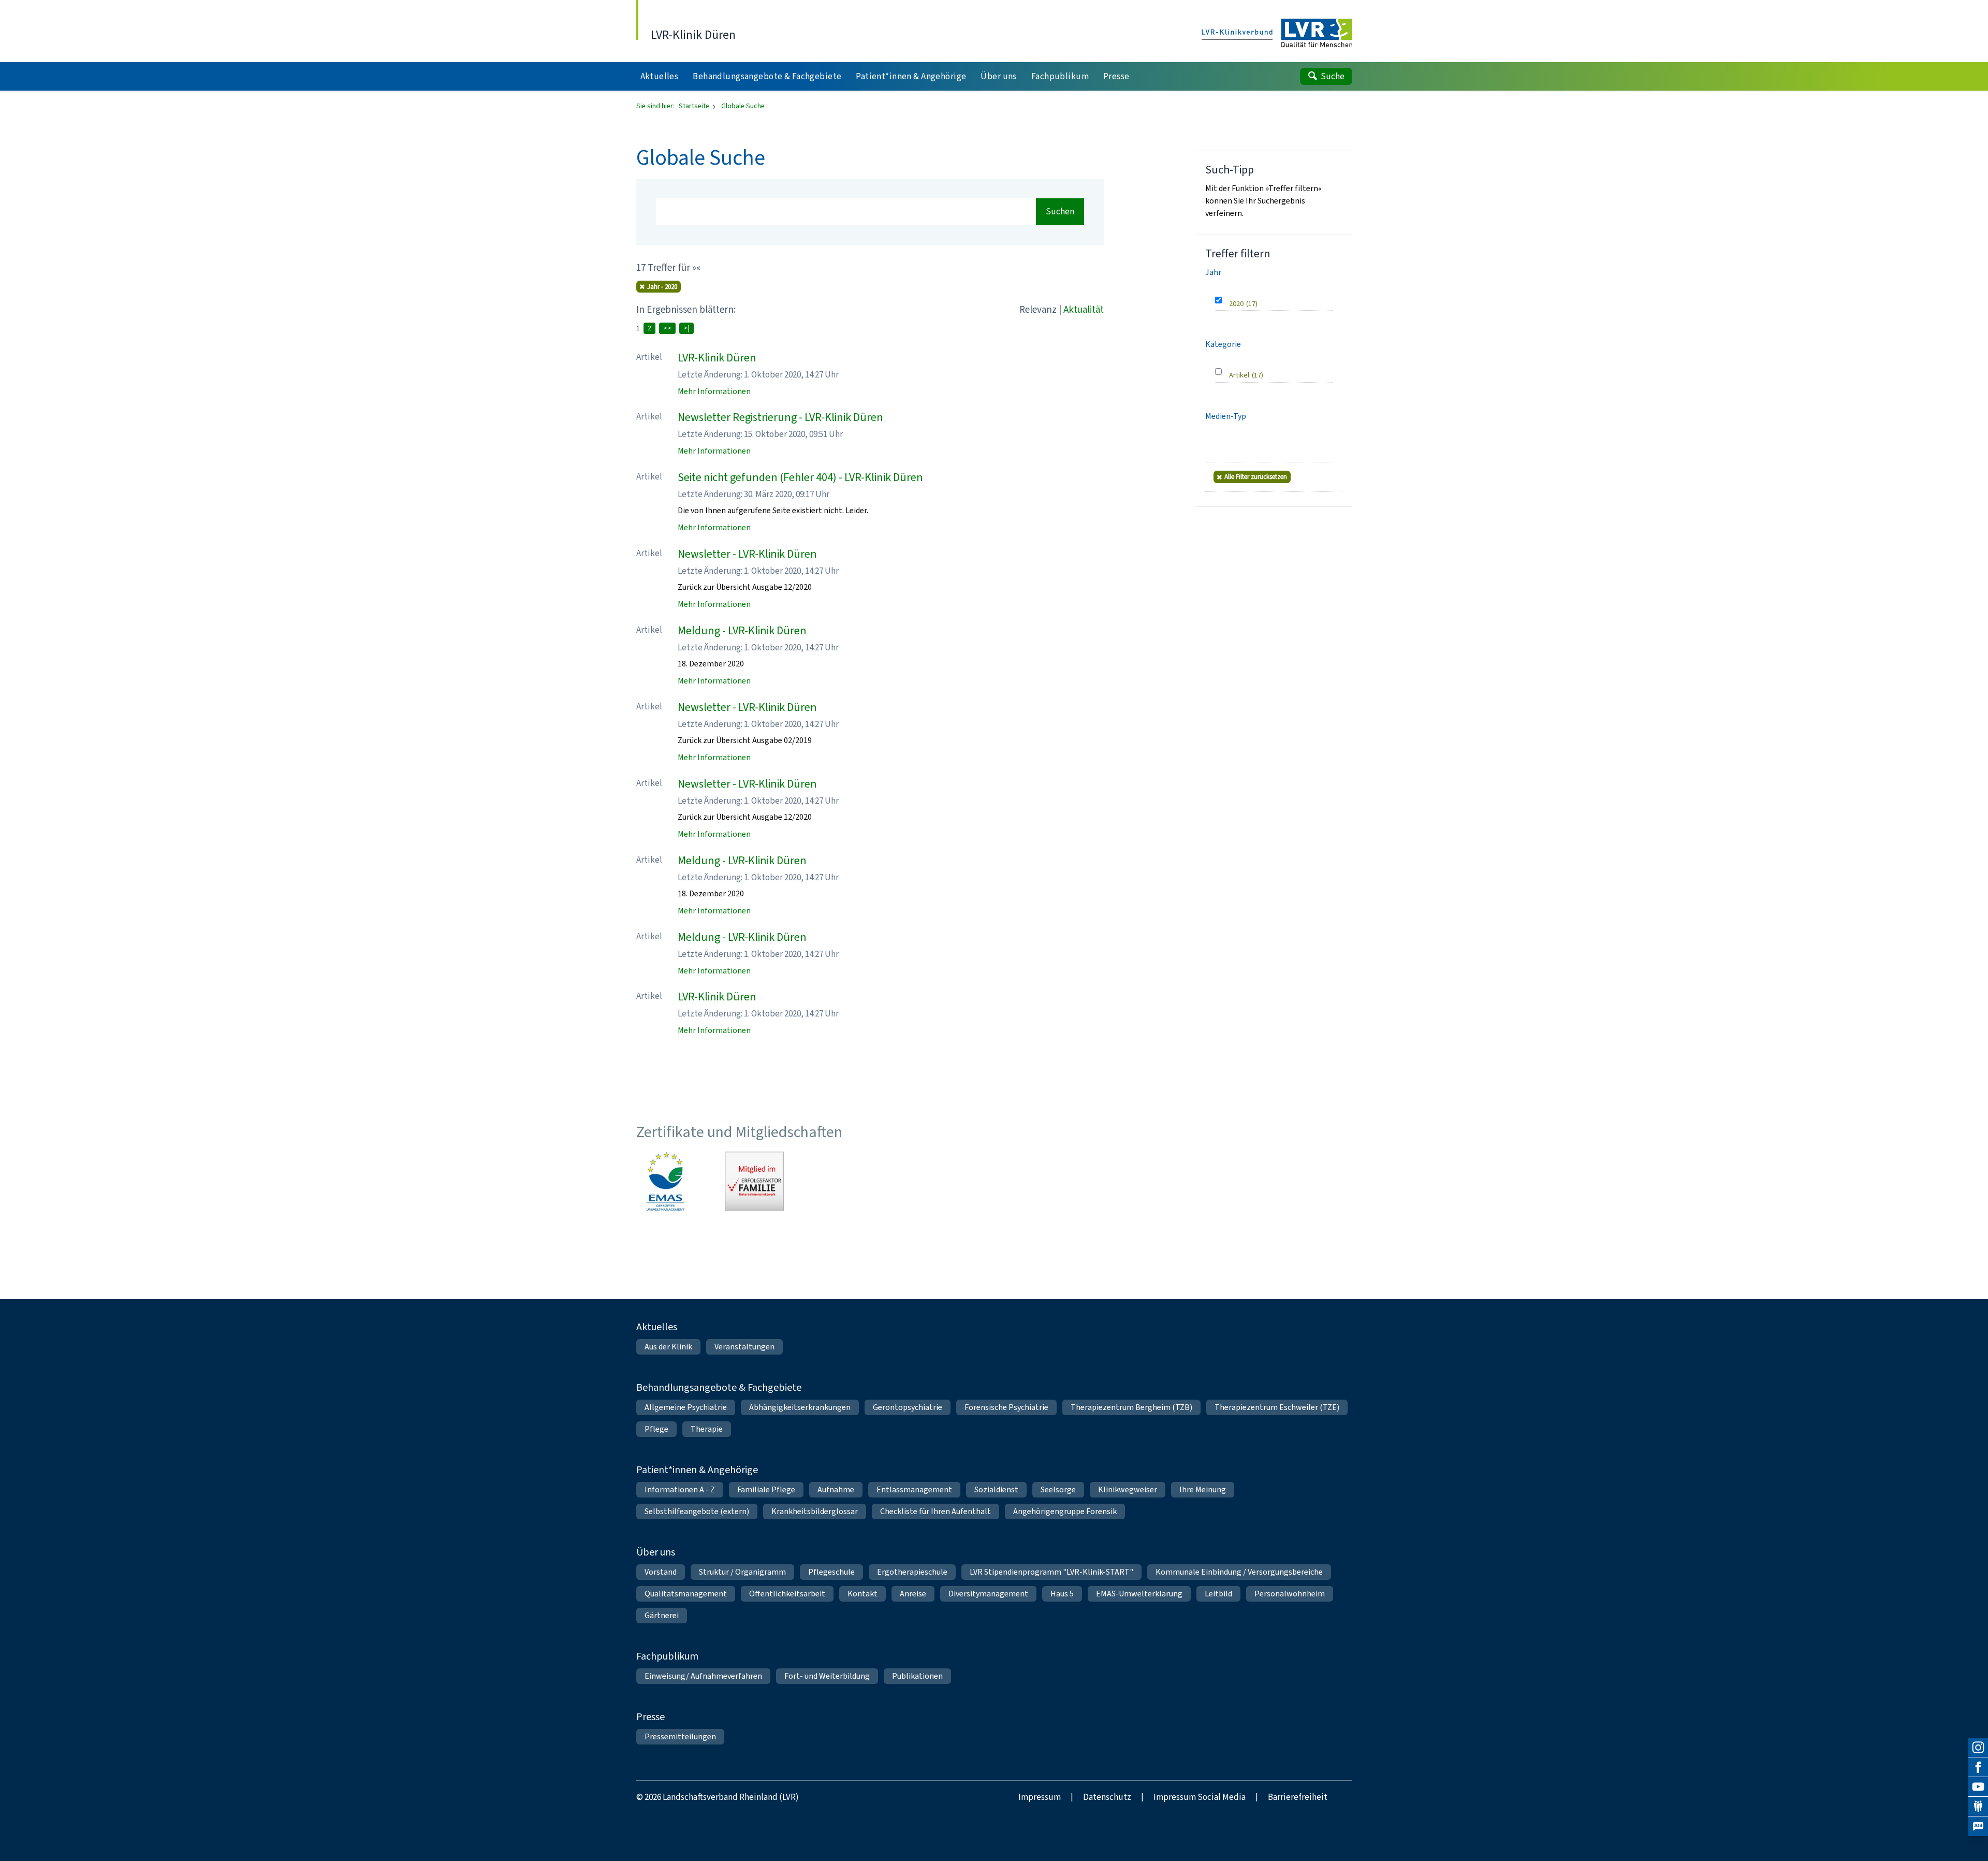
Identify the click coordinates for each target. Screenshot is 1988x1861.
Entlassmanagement (914, 1489)
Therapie (707, 1429)
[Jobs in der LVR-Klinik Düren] (1978, 1826)
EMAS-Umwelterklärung (1139, 1594)
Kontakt (863, 1594)
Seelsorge (1058, 1489)
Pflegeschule (831, 1572)
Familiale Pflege (766, 1489)
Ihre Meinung (1203, 1489)
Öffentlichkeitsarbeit (787, 1594)
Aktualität (1084, 309)
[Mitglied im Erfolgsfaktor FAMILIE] (754, 1181)
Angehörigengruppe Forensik (1065, 1511)
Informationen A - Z (680, 1489)
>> (667, 328)
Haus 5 (1062, 1594)
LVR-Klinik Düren (717, 358)
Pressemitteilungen (680, 1736)
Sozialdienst (996, 1489)
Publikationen (917, 1676)
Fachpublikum (667, 1656)
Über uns (656, 1552)
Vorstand (661, 1572)
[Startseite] (1277, 34)
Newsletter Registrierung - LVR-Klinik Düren (780, 417)
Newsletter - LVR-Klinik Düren (747, 554)
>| (686, 328)
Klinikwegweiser (1128, 1489)
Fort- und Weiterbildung (827, 1676)
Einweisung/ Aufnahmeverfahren (703, 1676)
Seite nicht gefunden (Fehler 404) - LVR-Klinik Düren (800, 477)
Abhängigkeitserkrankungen (800, 1407)
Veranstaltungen (744, 1347)
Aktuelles (657, 1327)
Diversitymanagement (988, 1594)
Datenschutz (1107, 1797)
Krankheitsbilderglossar (815, 1511)
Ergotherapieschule (912, 1572)
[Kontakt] (1978, 1807)
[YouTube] (1978, 1787)
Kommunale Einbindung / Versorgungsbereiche (1239, 1572)
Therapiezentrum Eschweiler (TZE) (1277, 1407)
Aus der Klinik (668, 1347)
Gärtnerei (662, 1615)
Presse (651, 1717)
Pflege (656, 1429)
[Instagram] (1978, 1748)
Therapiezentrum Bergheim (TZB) (1131, 1407)
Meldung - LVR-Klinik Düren (742, 630)
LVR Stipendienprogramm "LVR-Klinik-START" (1051, 1572)
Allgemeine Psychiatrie (686, 1407)
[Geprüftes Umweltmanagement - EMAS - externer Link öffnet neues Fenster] (666, 1181)
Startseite (695, 106)
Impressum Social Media (1200, 1797)
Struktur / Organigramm (742, 1572)
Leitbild (1218, 1594)
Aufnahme (836, 1489)
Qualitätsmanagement (686, 1594)
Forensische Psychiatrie (1006, 1407)
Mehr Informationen (714, 391)
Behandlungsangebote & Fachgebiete (719, 1387)
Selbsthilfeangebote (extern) (697, 1511)
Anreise (913, 1594)
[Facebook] (1978, 1767)
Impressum (1040, 1797)
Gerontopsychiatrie (908, 1407)
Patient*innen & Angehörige (697, 1470)
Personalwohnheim (1290, 1594)
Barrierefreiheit (1298, 1797)
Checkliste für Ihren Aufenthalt (935, 1511)
